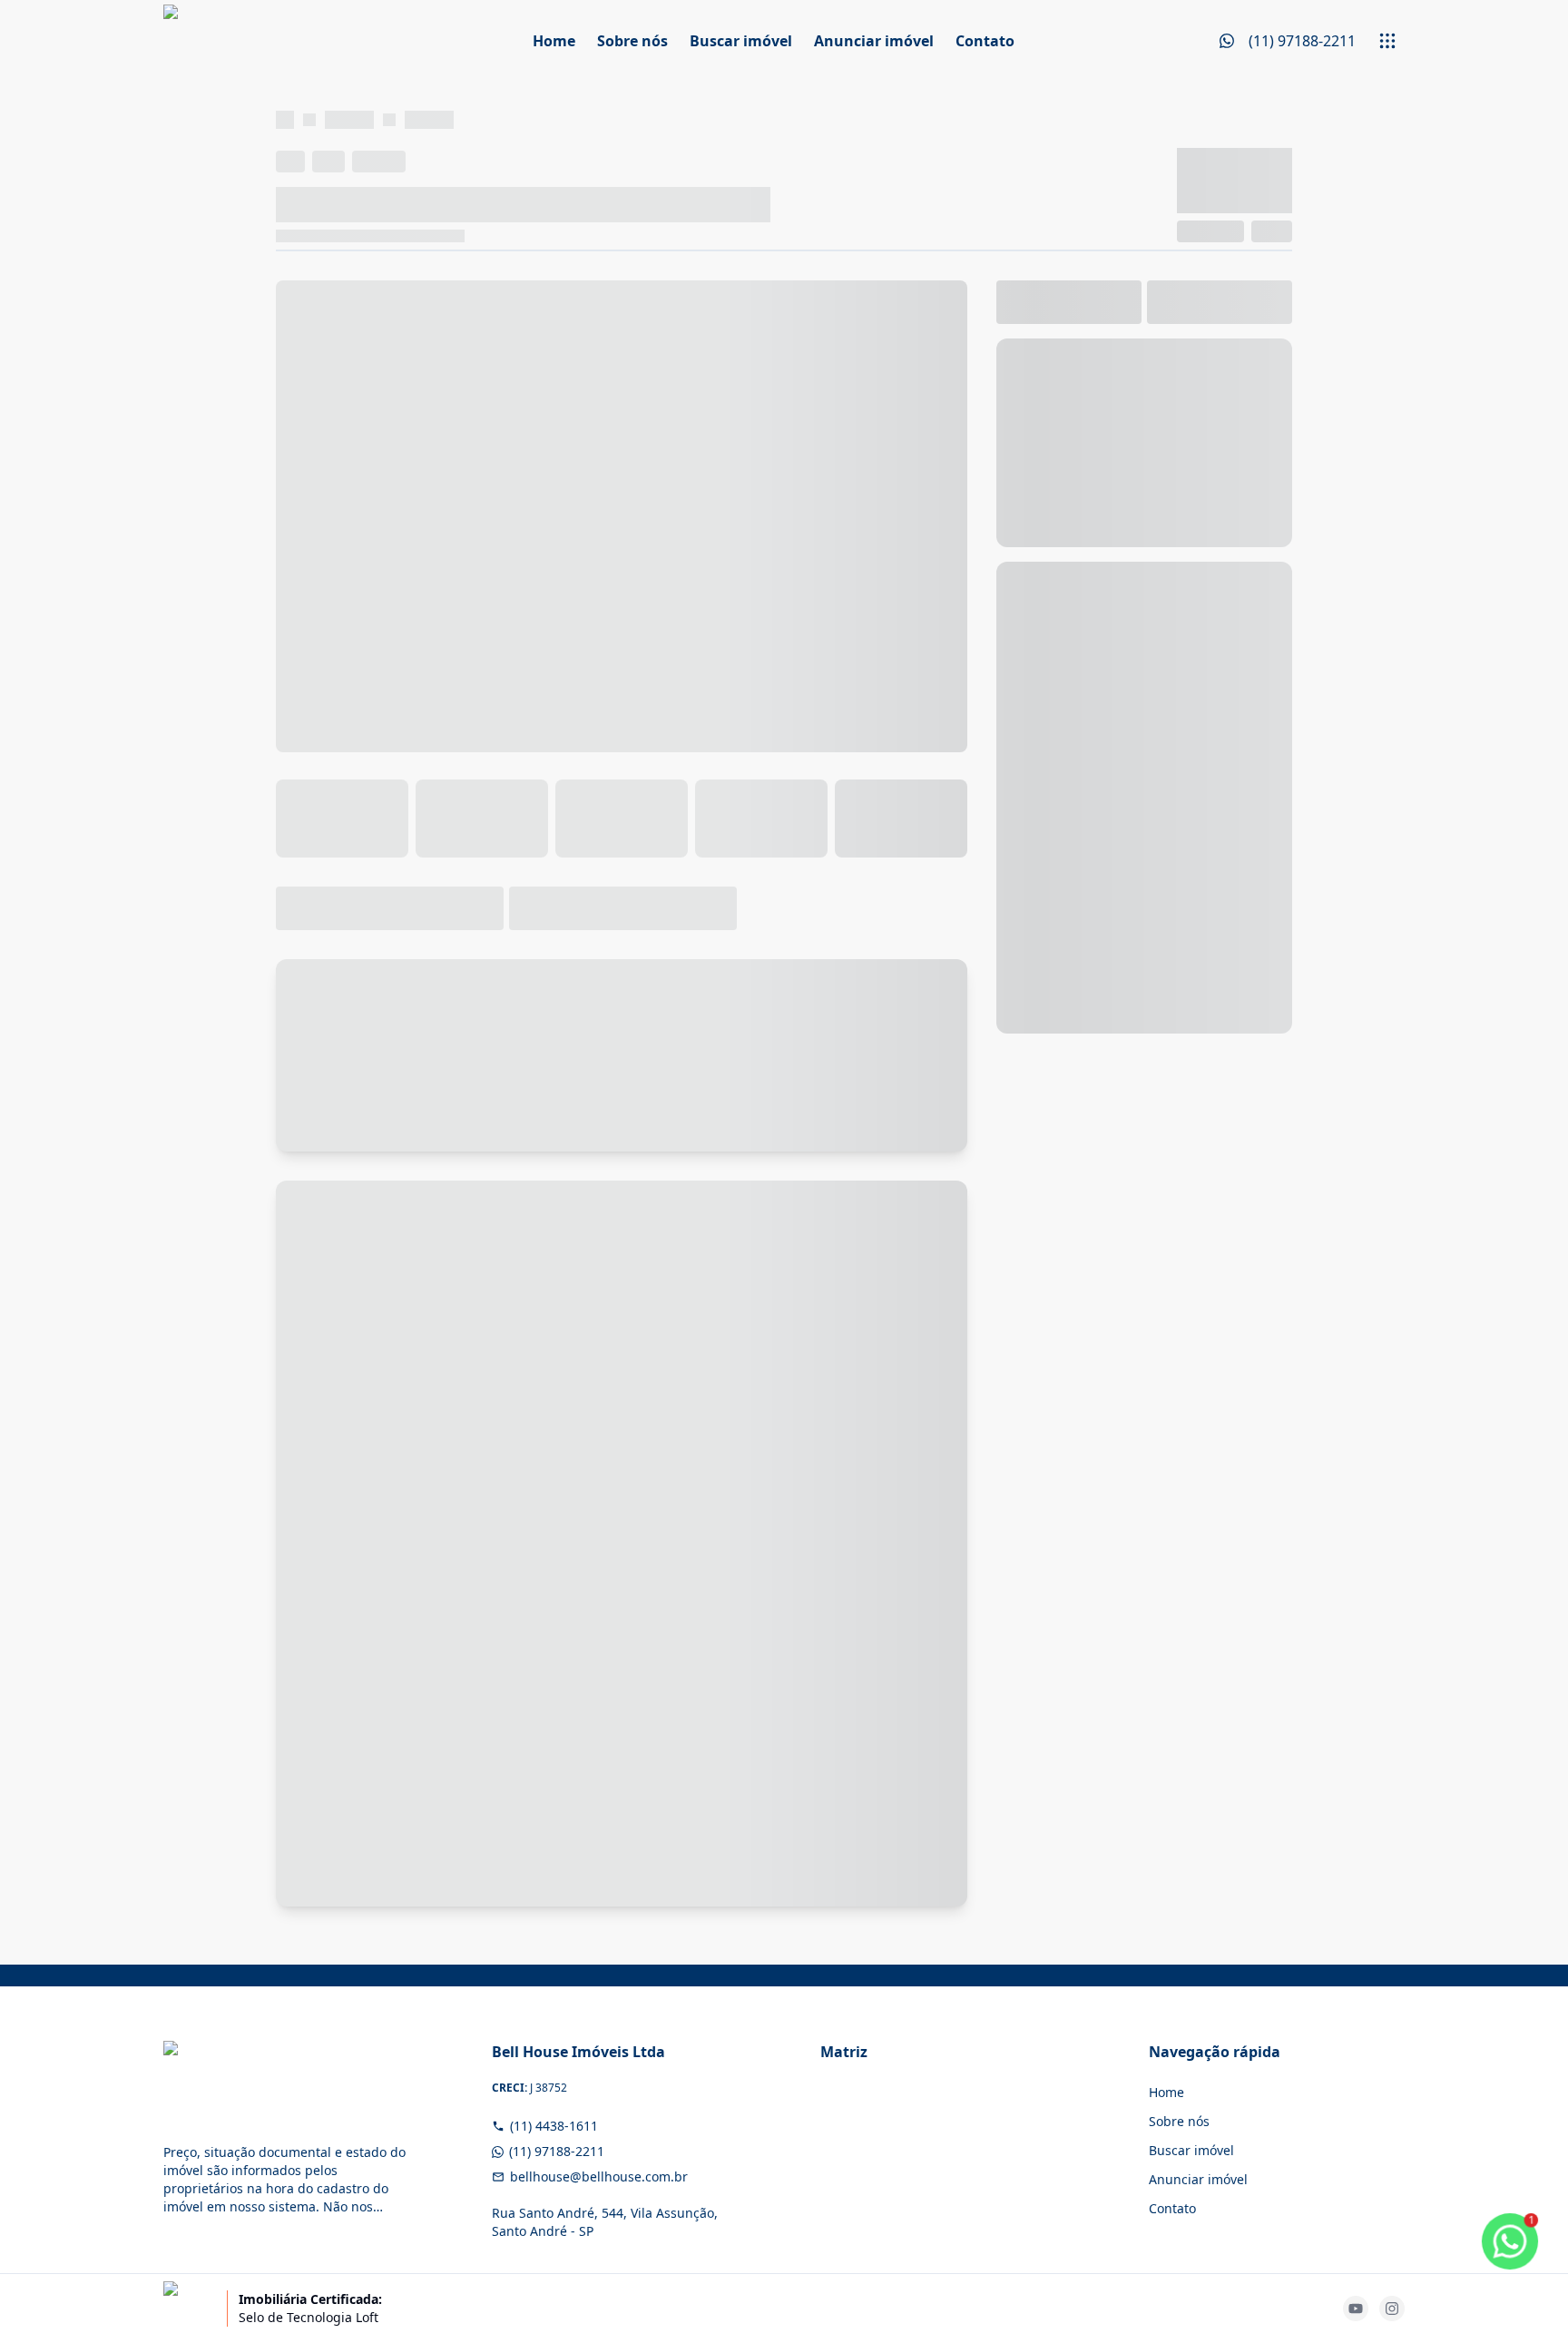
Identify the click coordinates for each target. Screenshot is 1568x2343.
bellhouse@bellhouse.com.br (599, 2176)
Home (554, 41)
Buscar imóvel (741, 41)
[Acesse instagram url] (1392, 2309)
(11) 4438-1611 (554, 2126)
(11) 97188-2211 (557, 2151)
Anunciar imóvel (874, 41)
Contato (985, 41)
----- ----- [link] (429, 119)
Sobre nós (632, 41)
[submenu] (1387, 41)
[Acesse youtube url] (1356, 2309)
